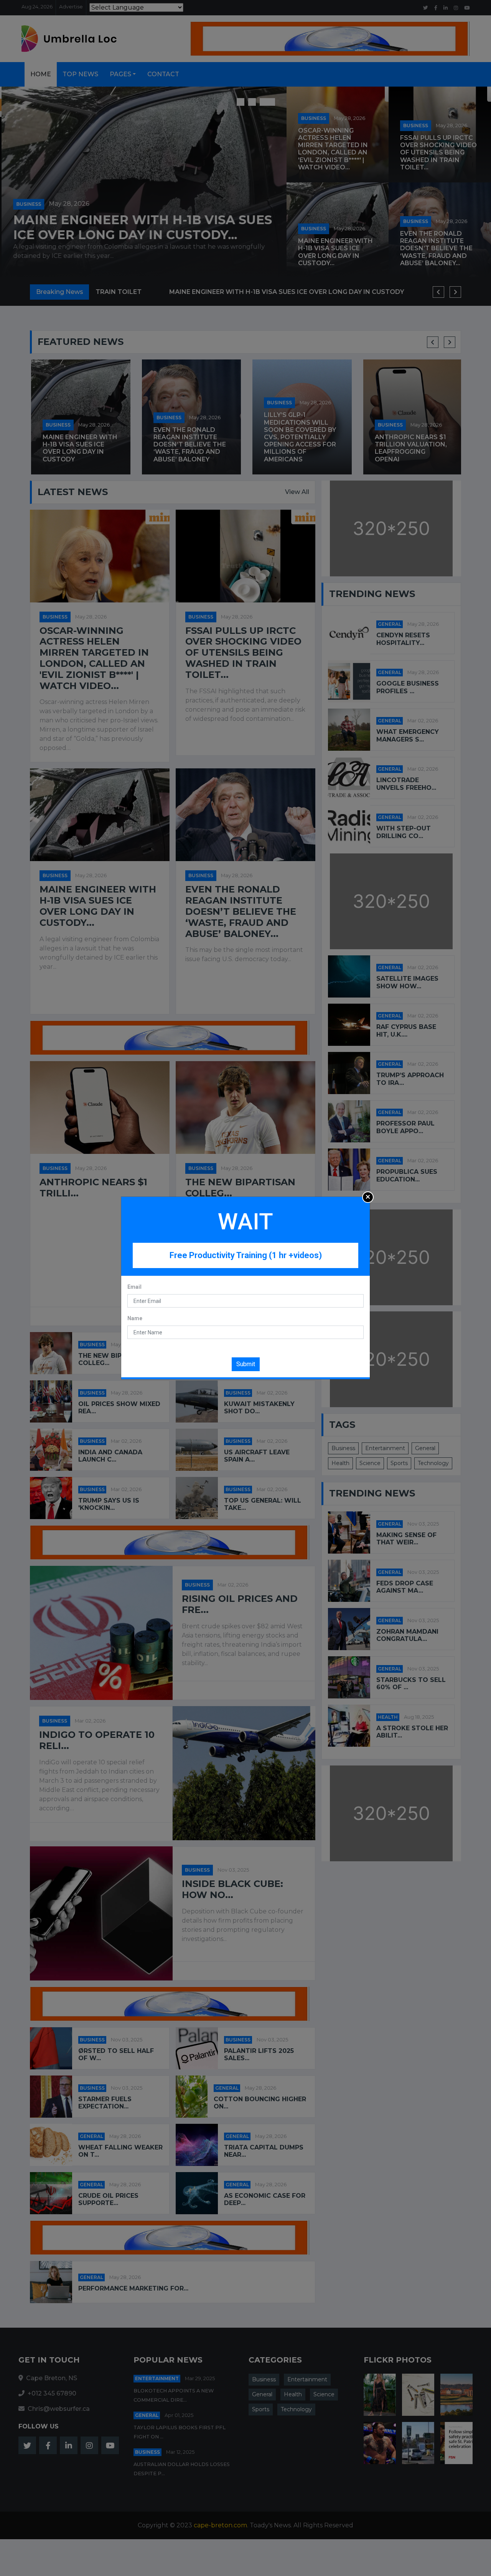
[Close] (368, 1197)
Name (135, 1318)
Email (134, 1287)
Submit (246, 1364)
